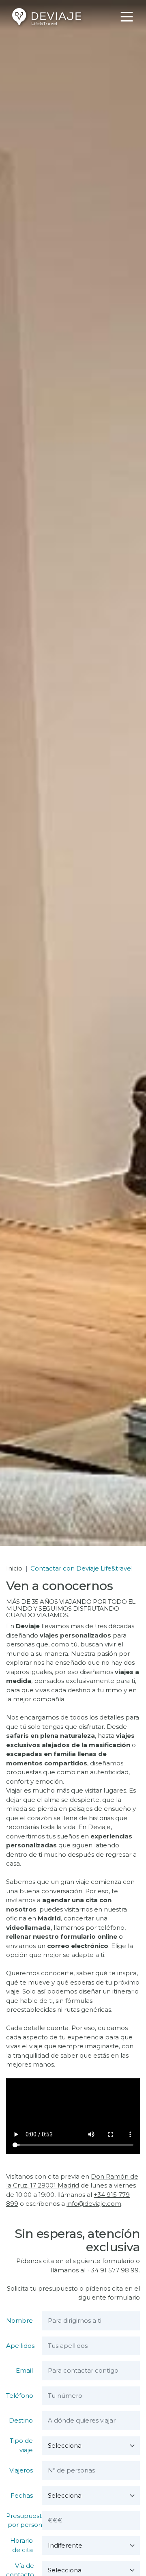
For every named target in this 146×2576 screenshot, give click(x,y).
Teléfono (20, 2396)
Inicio (14, 1568)
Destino (21, 2420)
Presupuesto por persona (26, 2520)
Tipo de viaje (21, 2445)
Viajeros (21, 2470)
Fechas (22, 2495)
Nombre (19, 2320)
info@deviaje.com (94, 2204)
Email (24, 2370)
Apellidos (20, 2346)
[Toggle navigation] (127, 17)
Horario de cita (21, 2545)
